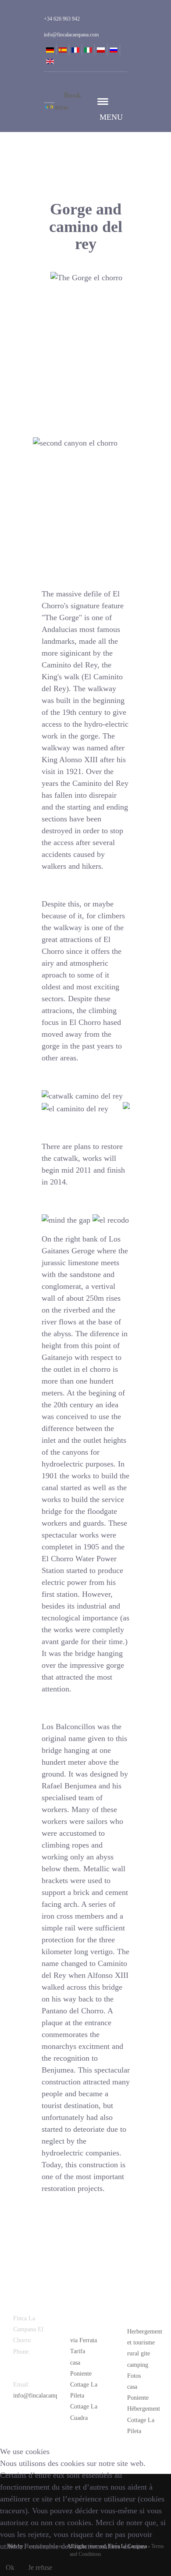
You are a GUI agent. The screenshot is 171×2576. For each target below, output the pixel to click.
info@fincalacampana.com (46, 2396)
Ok (10, 2567)
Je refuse (40, 2567)
